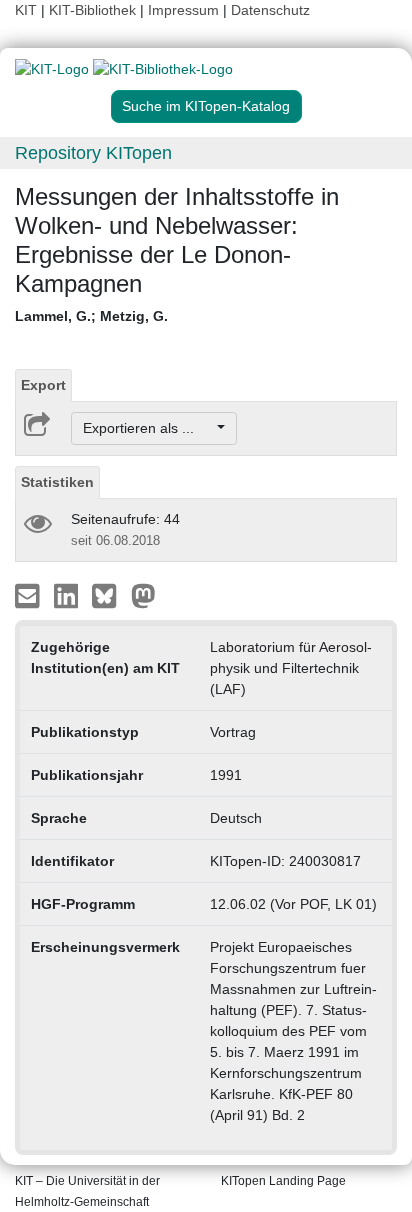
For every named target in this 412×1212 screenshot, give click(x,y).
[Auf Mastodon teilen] (143, 595)
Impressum (183, 10)
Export (43, 385)
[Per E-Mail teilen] (29, 595)
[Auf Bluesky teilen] (109, 595)
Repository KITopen (93, 153)
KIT (26, 10)
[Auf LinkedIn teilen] (68, 595)
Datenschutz (270, 10)
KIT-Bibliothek (94, 10)
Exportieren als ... (148, 428)
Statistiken (57, 482)
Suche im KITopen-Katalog (206, 106)
